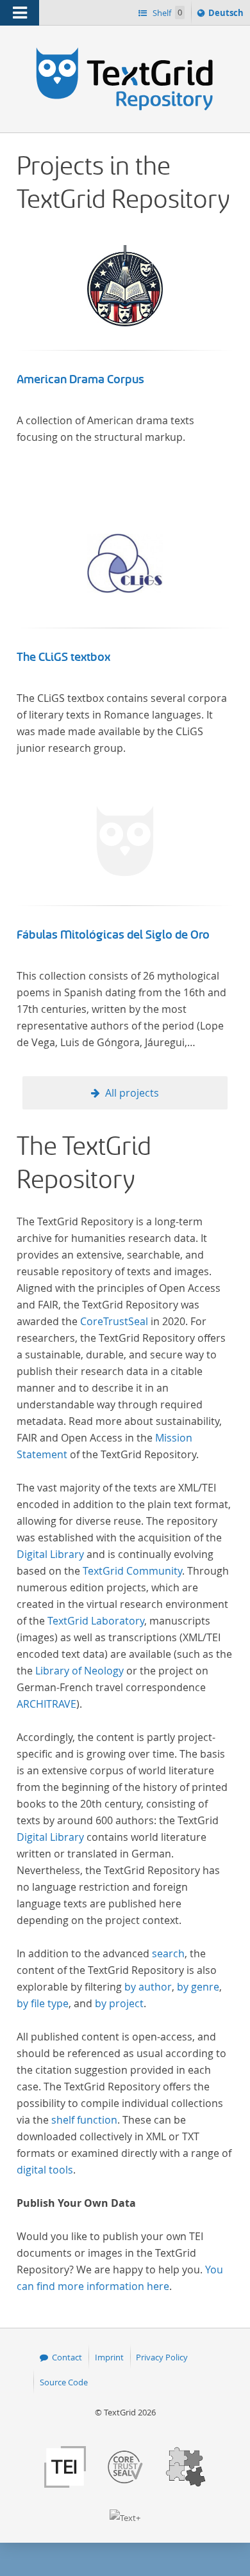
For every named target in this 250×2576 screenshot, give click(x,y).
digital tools (45, 2170)
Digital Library (50, 1554)
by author (148, 1987)
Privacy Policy (162, 2357)
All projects (132, 1093)
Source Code (64, 2382)
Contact (67, 2357)
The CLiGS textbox (63, 657)
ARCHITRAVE (46, 1704)
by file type (43, 2003)
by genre (198, 1987)
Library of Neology (79, 1671)
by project (119, 2003)
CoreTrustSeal (114, 1321)
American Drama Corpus (80, 379)
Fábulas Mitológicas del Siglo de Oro (113, 935)
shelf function (84, 2120)
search (168, 1953)
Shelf (166, 13)
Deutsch (227, 16)
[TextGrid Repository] (125, 50)
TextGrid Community (132, 1571)
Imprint (109, 2357)
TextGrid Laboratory (96, 1621)
